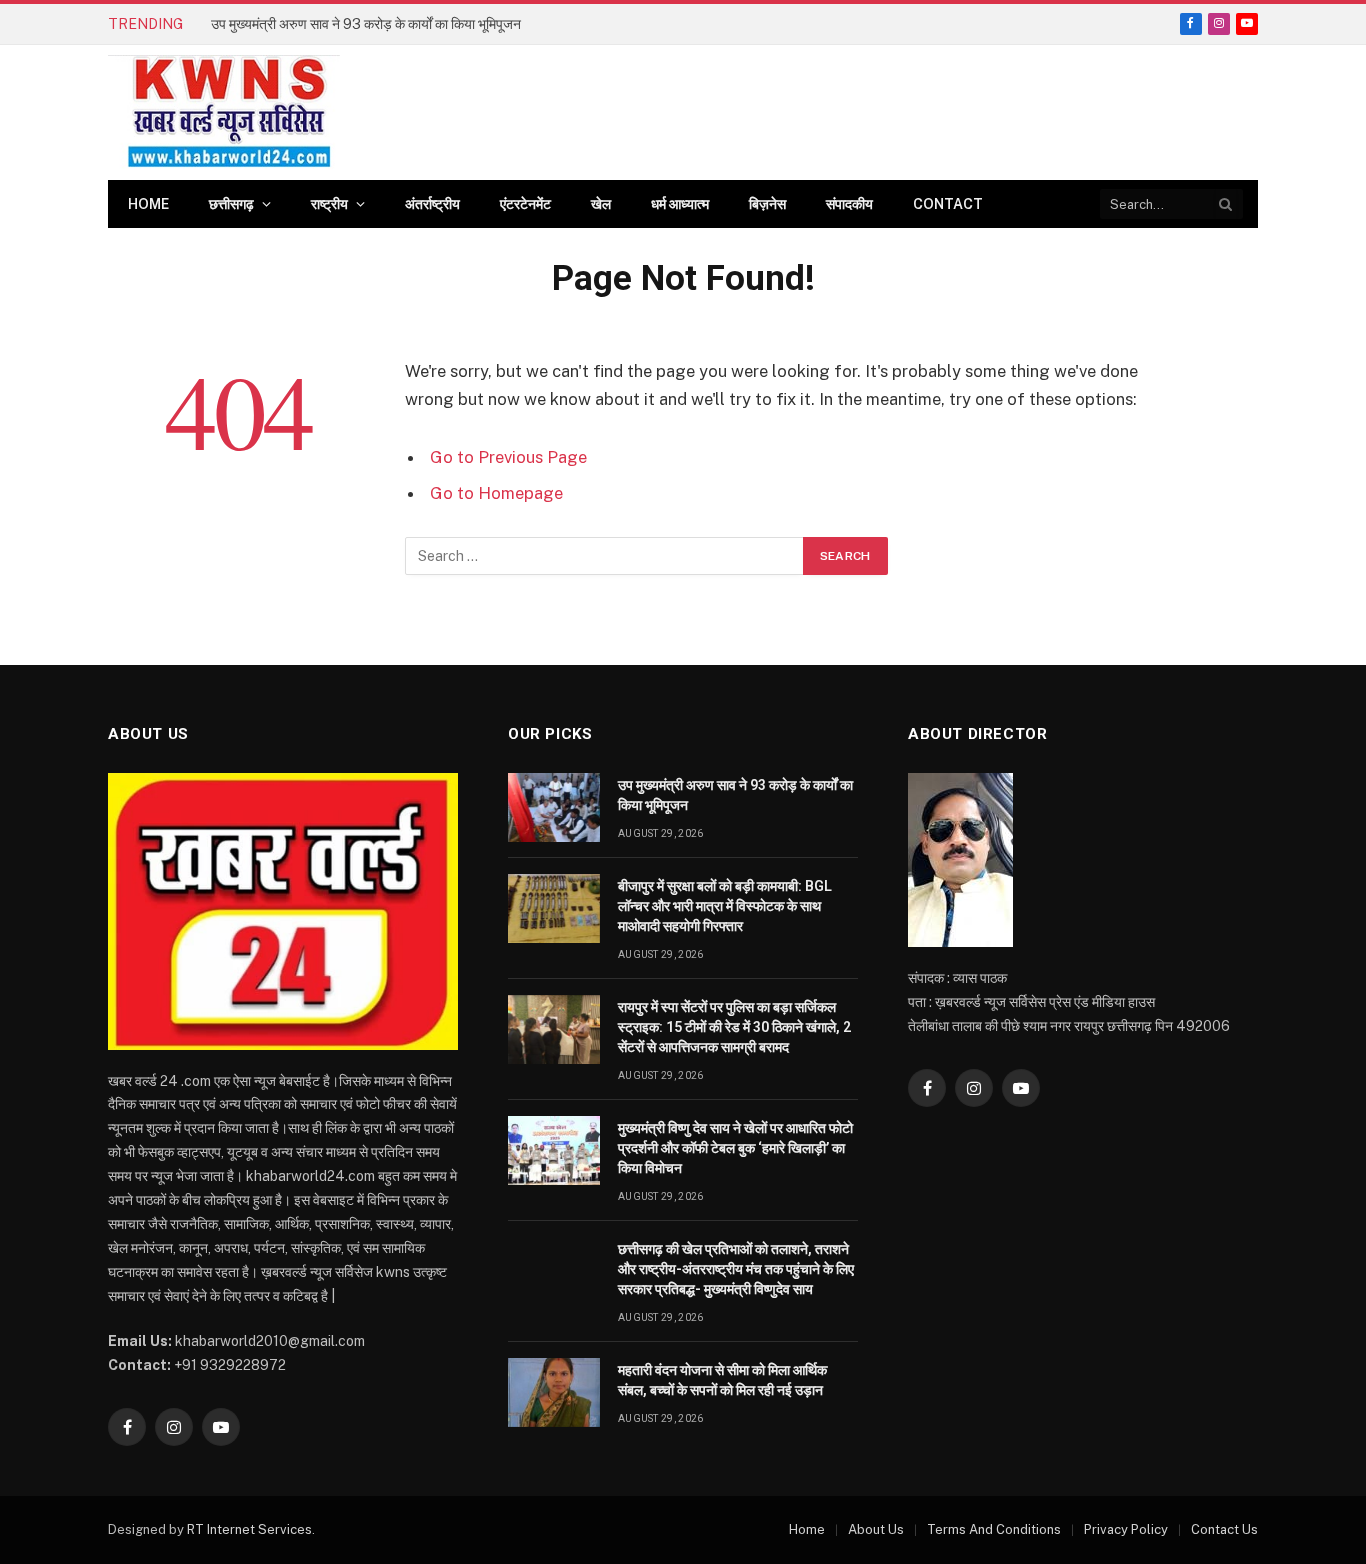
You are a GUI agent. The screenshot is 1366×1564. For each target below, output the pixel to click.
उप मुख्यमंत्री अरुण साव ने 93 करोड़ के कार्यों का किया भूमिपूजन (735, 795)
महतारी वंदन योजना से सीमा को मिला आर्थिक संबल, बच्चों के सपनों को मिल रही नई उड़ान (722, 1380)
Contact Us (1224, 1529)
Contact (948, 204)
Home (148, 204)
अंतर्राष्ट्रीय (432, 204)
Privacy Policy (1126, 1529)
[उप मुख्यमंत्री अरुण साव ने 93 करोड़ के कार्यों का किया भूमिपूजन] (554, 807)
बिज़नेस (767, 204)
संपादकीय (849, 204)
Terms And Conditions (994, 1529)
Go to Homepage (496, 493)
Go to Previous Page (508, 457)
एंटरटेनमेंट (525, 204)
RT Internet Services (249, 1529)
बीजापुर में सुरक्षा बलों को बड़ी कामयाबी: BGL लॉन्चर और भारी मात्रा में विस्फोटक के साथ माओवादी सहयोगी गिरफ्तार (436, 24)
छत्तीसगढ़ (231, 204)
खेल (601, 204)
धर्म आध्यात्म (680, 204)
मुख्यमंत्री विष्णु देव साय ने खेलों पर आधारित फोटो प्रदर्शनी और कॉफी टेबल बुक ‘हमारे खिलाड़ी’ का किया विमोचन (735, 1148)
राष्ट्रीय (329, 204)
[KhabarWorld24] (224, 112)
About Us (876, 1529)
